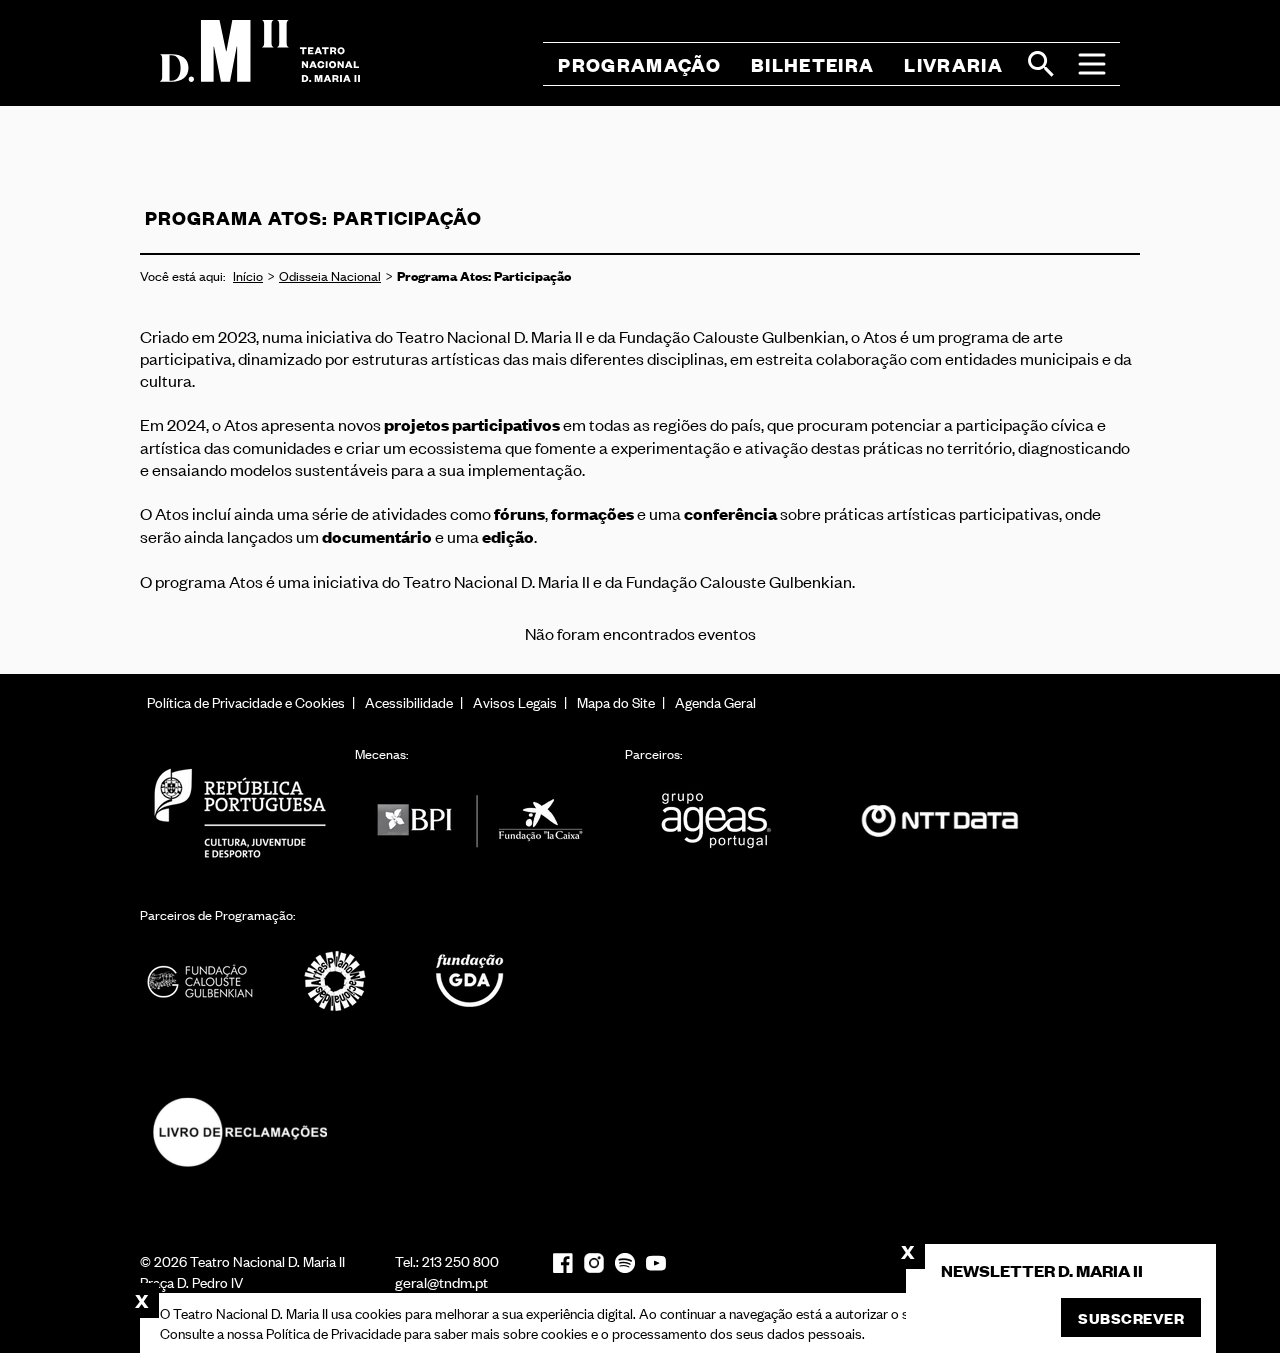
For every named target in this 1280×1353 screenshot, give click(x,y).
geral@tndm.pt (441, 1281)
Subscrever (1131, 1317)
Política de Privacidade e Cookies (246, 701)
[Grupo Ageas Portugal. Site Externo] (725, 820)
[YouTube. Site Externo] (656, 1263)
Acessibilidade (409, 701)
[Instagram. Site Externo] (594, 1263)
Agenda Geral (715, 701)
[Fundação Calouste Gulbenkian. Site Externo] (200, 981)
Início (248, 275)
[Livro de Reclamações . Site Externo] (240, 1132)
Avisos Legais (515, 701)
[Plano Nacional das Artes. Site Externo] (335, 981)
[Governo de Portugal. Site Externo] (240, 812)
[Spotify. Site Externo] (625, 1263)
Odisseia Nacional (330, 275)
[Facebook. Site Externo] (563, 1262)
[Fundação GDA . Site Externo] (470, 981)
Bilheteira (812, 64)
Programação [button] (639, 64)
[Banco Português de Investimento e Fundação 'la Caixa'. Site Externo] (480, 820)
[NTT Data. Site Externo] (940, 820)
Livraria (953, 64)
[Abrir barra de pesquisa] (1041, 64)
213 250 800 (460, 1260)
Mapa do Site (616, 701)
